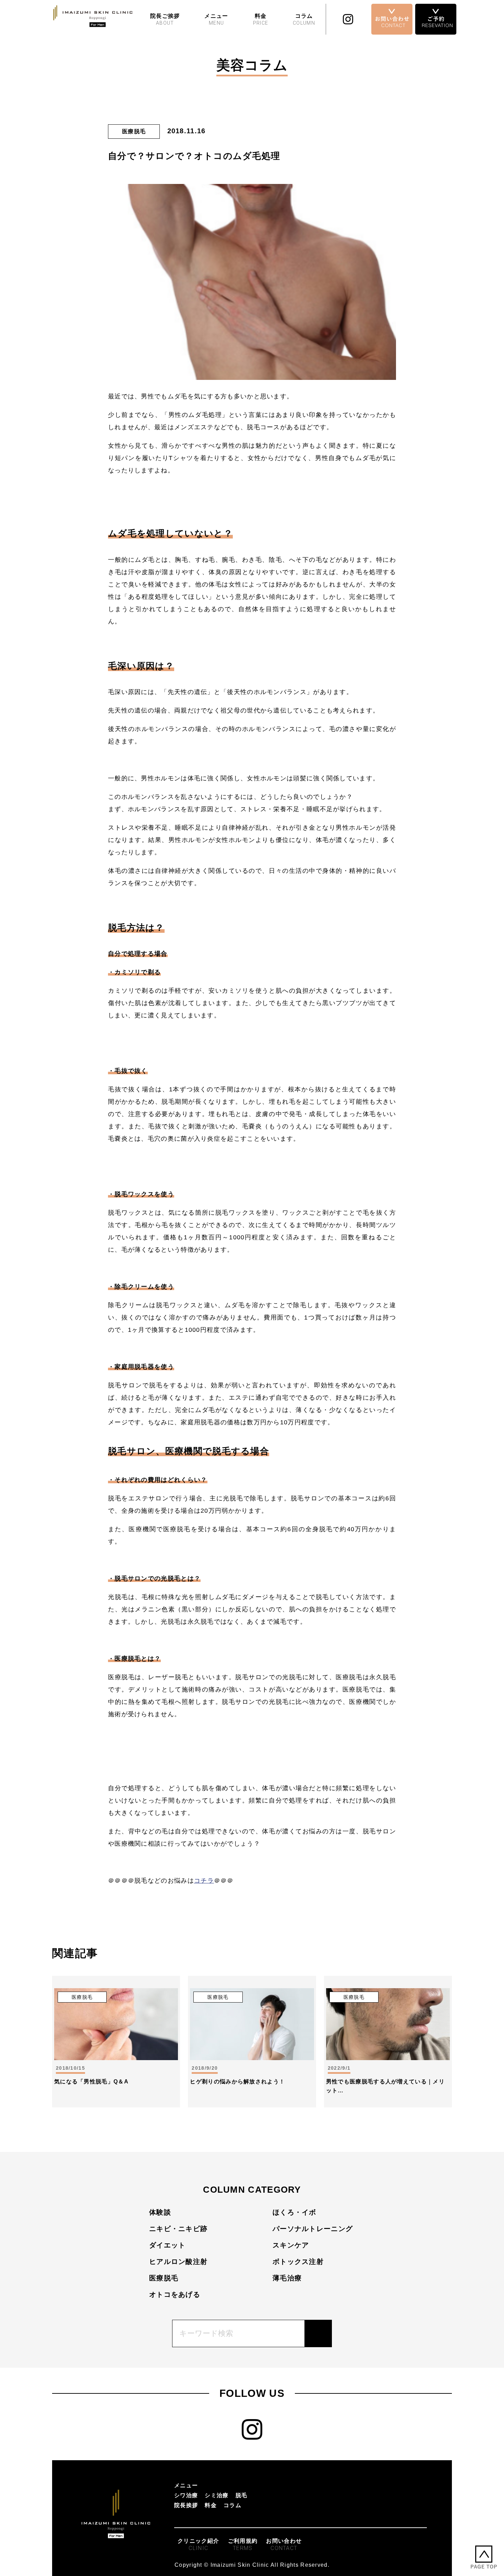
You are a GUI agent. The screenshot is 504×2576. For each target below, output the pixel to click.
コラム (304, 19)
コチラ (204, 1881)
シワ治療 (186, 2495)
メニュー (216, 19)
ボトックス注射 (298, 2262)
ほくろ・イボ (295, 2212)
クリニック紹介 (198, 2545)
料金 (261, 19)
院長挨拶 (186, 2505)
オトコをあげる (175, 2294)
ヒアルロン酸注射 (178, 2262)
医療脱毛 (164, 2278)
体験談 (160, 2212)
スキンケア (291, 2245)
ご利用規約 (243, 2545)
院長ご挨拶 (165, 19)
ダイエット (167, 2245)
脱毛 (242, 2495)
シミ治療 (217, 2495)
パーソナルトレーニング (313, 2229)
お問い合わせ (284, 2545)
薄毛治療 (287, 2278)
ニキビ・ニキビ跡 (178, 2229)
